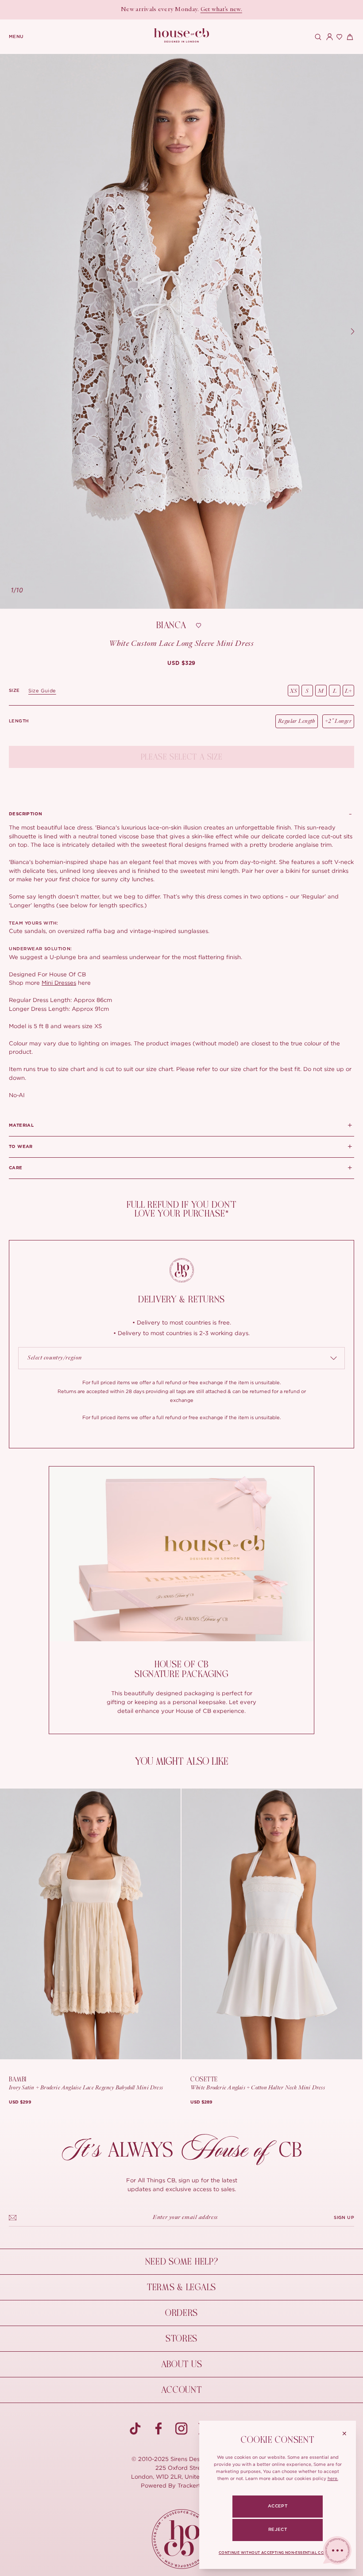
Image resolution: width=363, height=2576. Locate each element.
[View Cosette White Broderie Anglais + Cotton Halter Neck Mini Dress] (272, 1924)
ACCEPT (278, 2506)
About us (182, 2364)
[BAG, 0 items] (349, 37)
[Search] (317, 37)
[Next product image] (352, 331)
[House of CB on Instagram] (181, 2429)
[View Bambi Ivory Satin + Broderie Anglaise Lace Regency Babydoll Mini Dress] (90, 1924)
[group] (181, 663)
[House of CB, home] (182, 36)
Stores (181, 2339)
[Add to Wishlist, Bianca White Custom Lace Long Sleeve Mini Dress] (199, 626)
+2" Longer (338, 721)
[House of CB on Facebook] (158, 2429)
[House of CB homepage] (182, 2539)
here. (333, 2478)
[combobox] (181, 1358)
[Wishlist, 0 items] (338, 37)
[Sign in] (328, 37)
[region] (181, 331)
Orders (181, 2313)
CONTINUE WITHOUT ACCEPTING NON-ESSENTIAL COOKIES (278, 2553)
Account (181, 2390)
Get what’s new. (221, 10)
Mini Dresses (59, 983)
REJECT (278, 2530)
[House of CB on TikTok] (135, 2429)
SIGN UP (344, 2218)
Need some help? (182, 2262)
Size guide (42, 691)
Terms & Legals (181, 2287)
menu (16, 37)
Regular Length (297, 721)
